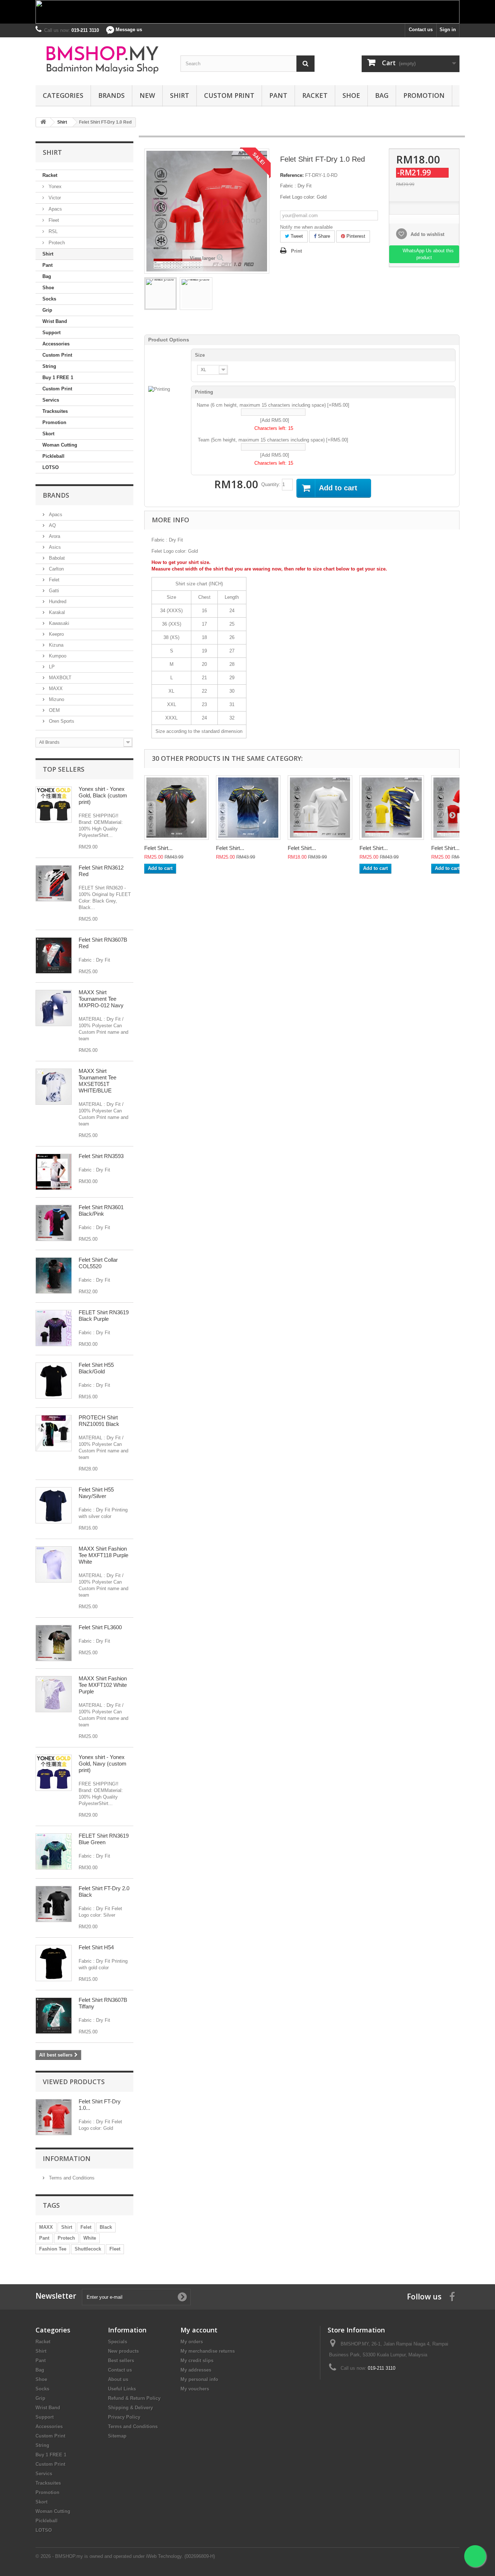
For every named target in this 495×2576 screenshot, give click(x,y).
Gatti (53, 591)
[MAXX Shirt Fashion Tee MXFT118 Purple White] (54, 1564)
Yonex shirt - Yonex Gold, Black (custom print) (103, 795)
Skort (48, 434)
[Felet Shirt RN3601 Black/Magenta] (54, 1223)
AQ (52, 525)
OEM (54, 710)
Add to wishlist (427, 234)
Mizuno (56, 699)
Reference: (292, 175)
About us (118, 2379)
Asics (54, 547)
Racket (315, 95)
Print (296, 251)
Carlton (56, 569)
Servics (51, 400)
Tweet (296, 236)
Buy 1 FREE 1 (58, 378)
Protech (56, 243)
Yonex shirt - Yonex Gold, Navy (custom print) (103, 1764)
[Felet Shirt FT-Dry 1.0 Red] (161, 294)
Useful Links (122, 2389)
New (147, 95)
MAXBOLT (59, 678)
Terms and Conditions (71, 2178)
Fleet (53, 220)
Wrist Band (55, 321)
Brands (111, 95)
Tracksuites (55, 411)
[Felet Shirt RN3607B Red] (54, 955)
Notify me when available (306, 227)
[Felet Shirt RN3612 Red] (54, 883)
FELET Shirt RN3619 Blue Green (104, 1839)
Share (323, 236)
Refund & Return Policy (134, 2398)
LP (51, 667)
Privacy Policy (124, 2417)
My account (199, 2330)
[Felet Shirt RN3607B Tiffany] (54, 2016)
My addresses (196, 2370)
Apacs (55, 209)
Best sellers (121, 2361)
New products (123, 2351)
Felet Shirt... (158, 848)
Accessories (56, 344)
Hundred (57, 602)
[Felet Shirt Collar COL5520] (54, 1275)
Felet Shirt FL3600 (100, 1627)
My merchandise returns (208, 2351)
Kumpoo (57, 656)
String (49, 366)
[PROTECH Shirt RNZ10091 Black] (54, 1433)
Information (67, 2158)
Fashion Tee (53, 2249)
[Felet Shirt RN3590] (248, 808)
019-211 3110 (382, 2368)
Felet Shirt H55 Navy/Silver (96, 1493)
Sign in (448, 30)
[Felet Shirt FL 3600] (54, 1643)
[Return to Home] (43, 122)
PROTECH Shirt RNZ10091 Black (99, 1421)
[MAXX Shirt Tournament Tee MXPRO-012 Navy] (54, 1008)
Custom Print (229, 95)
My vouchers (195, 2389)
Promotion (424, 95)
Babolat (56, 558)
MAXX (55, 688)
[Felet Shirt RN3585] (176, 808)
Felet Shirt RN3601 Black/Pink (101, 1210)
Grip (47, 310)
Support (51, 333)
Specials (118, 2342)
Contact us (421, 30)
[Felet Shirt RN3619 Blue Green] (54, 1851)
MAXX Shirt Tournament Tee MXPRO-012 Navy (101, 999)
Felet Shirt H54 (96, 1947)
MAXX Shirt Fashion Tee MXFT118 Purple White (103, 1555)
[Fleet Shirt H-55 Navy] (54, 1505)
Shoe (351, 95)
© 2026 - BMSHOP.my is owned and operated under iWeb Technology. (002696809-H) (125, 2556)
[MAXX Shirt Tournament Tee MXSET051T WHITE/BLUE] (54, 1087)
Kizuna (55, 645)
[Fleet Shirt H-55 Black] (54, 1381)
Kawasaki (58, 623)
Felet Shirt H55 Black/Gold (96, 1368)
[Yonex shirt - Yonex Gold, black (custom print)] (54, 805)
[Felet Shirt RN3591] (392, 808)
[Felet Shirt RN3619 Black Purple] (54, 1328)
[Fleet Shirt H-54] (54, 1963)
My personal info (199, 2379)
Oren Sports (61, 721)
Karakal (56, 612)
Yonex (54, 186)
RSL (52, 231)
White (90, 2238)
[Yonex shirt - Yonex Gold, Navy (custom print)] (54, 1773)
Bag (382, 95)
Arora (54, 536)
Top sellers (64, 769)
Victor (54, 198)
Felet (53, 580)
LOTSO (51, 467)
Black (106, 2227)
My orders (192, 2342)
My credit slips (197, 2361)
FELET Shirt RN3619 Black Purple (104, 1316)
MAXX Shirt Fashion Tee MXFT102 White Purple (103, 1685)
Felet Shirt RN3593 (101, 1156)
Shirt (180, 95)
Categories (63, 95)
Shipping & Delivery (130, 2408)
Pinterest (355, 236)
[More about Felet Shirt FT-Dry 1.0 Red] (54, 2117)
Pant (278, 95)
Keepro (56, 634)
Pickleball (53, 456)
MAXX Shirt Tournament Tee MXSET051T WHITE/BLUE (97, 1081)
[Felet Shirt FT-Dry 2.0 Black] (54, 1904)
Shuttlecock (88, 2249)
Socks (49, 299)
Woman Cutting (60, 445)
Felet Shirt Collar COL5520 (98, 1263)
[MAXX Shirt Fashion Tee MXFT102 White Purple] (54, 1694)
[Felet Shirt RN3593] (54, 1172)
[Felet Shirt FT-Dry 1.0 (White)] (320, 808)
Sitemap (117, 2436)
